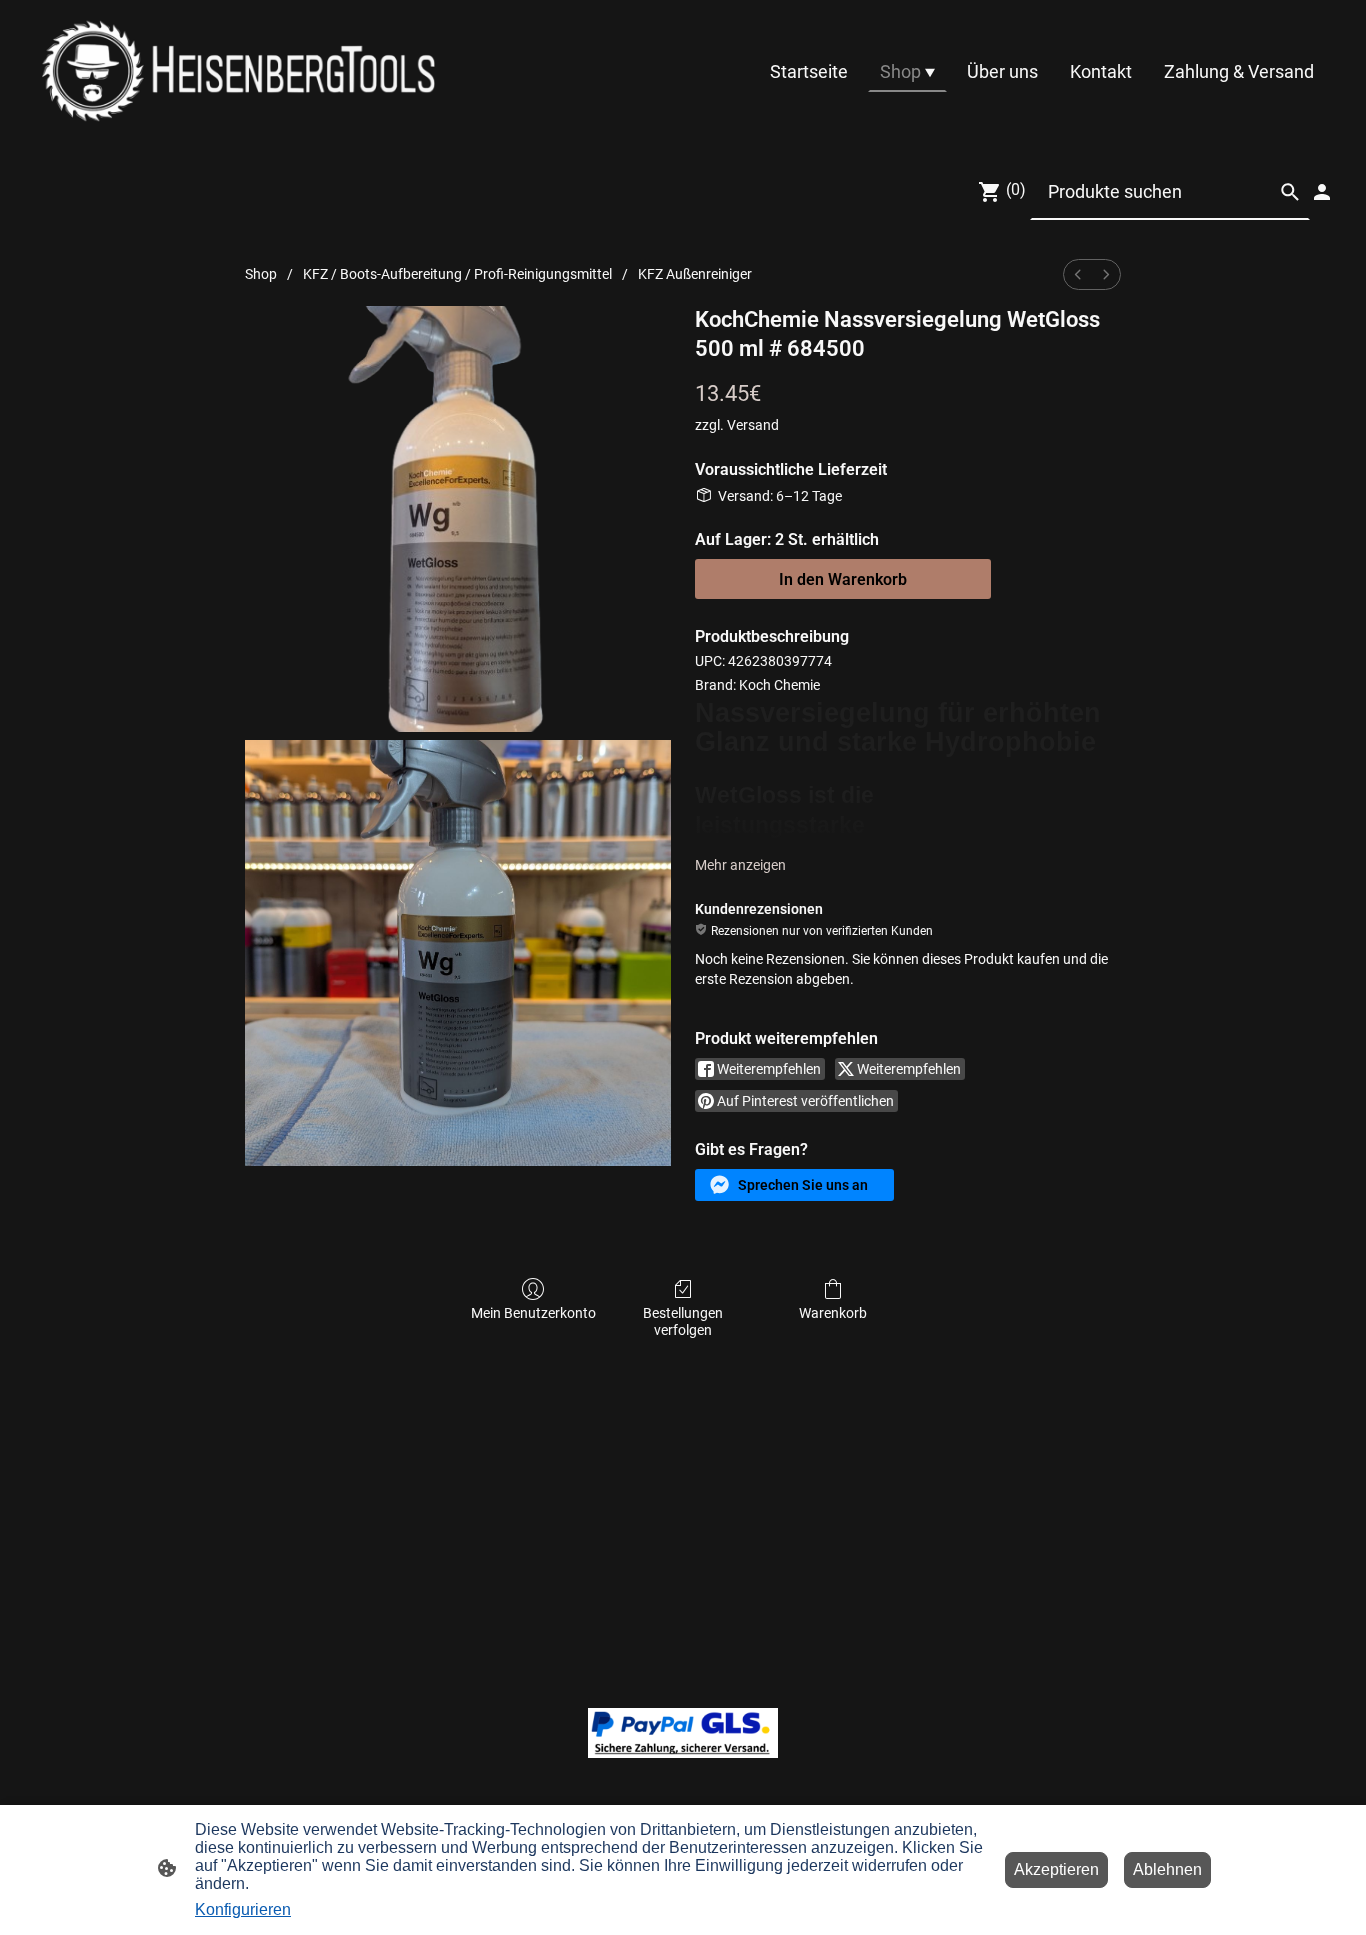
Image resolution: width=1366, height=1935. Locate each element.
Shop (261, 274)
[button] (794, 1185)
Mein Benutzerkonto (533, 1313)
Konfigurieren (243, 1909)
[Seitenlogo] (238, 71)
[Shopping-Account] (1322, 192)
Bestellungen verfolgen (683, 1321)
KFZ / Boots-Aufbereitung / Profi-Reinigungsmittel (457, 274)
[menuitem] (1078, 274)
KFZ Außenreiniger (695, 274)
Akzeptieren (1056, 1869)
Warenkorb (833, 1313)
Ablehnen (1167, 1869)
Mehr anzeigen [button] (740, 865)
